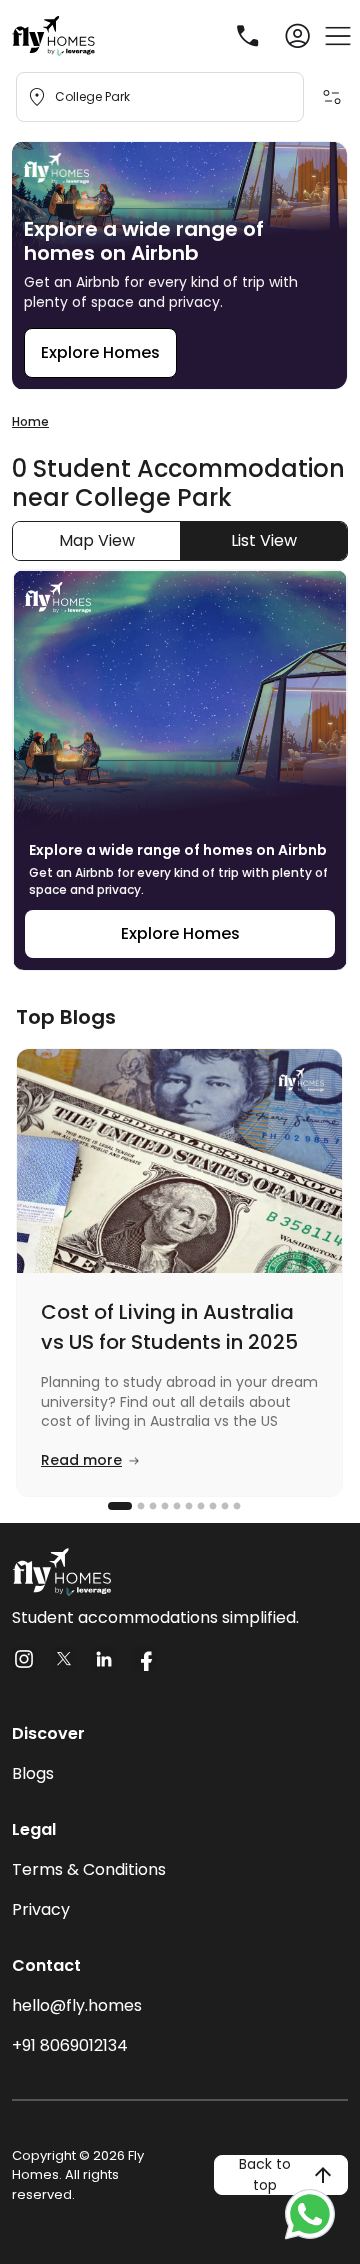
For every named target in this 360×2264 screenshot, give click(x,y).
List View (264, 540)
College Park (92, 96)
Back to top (265, 2175)
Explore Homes (100, 352)
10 (235, 1506)
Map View (97, 540)
